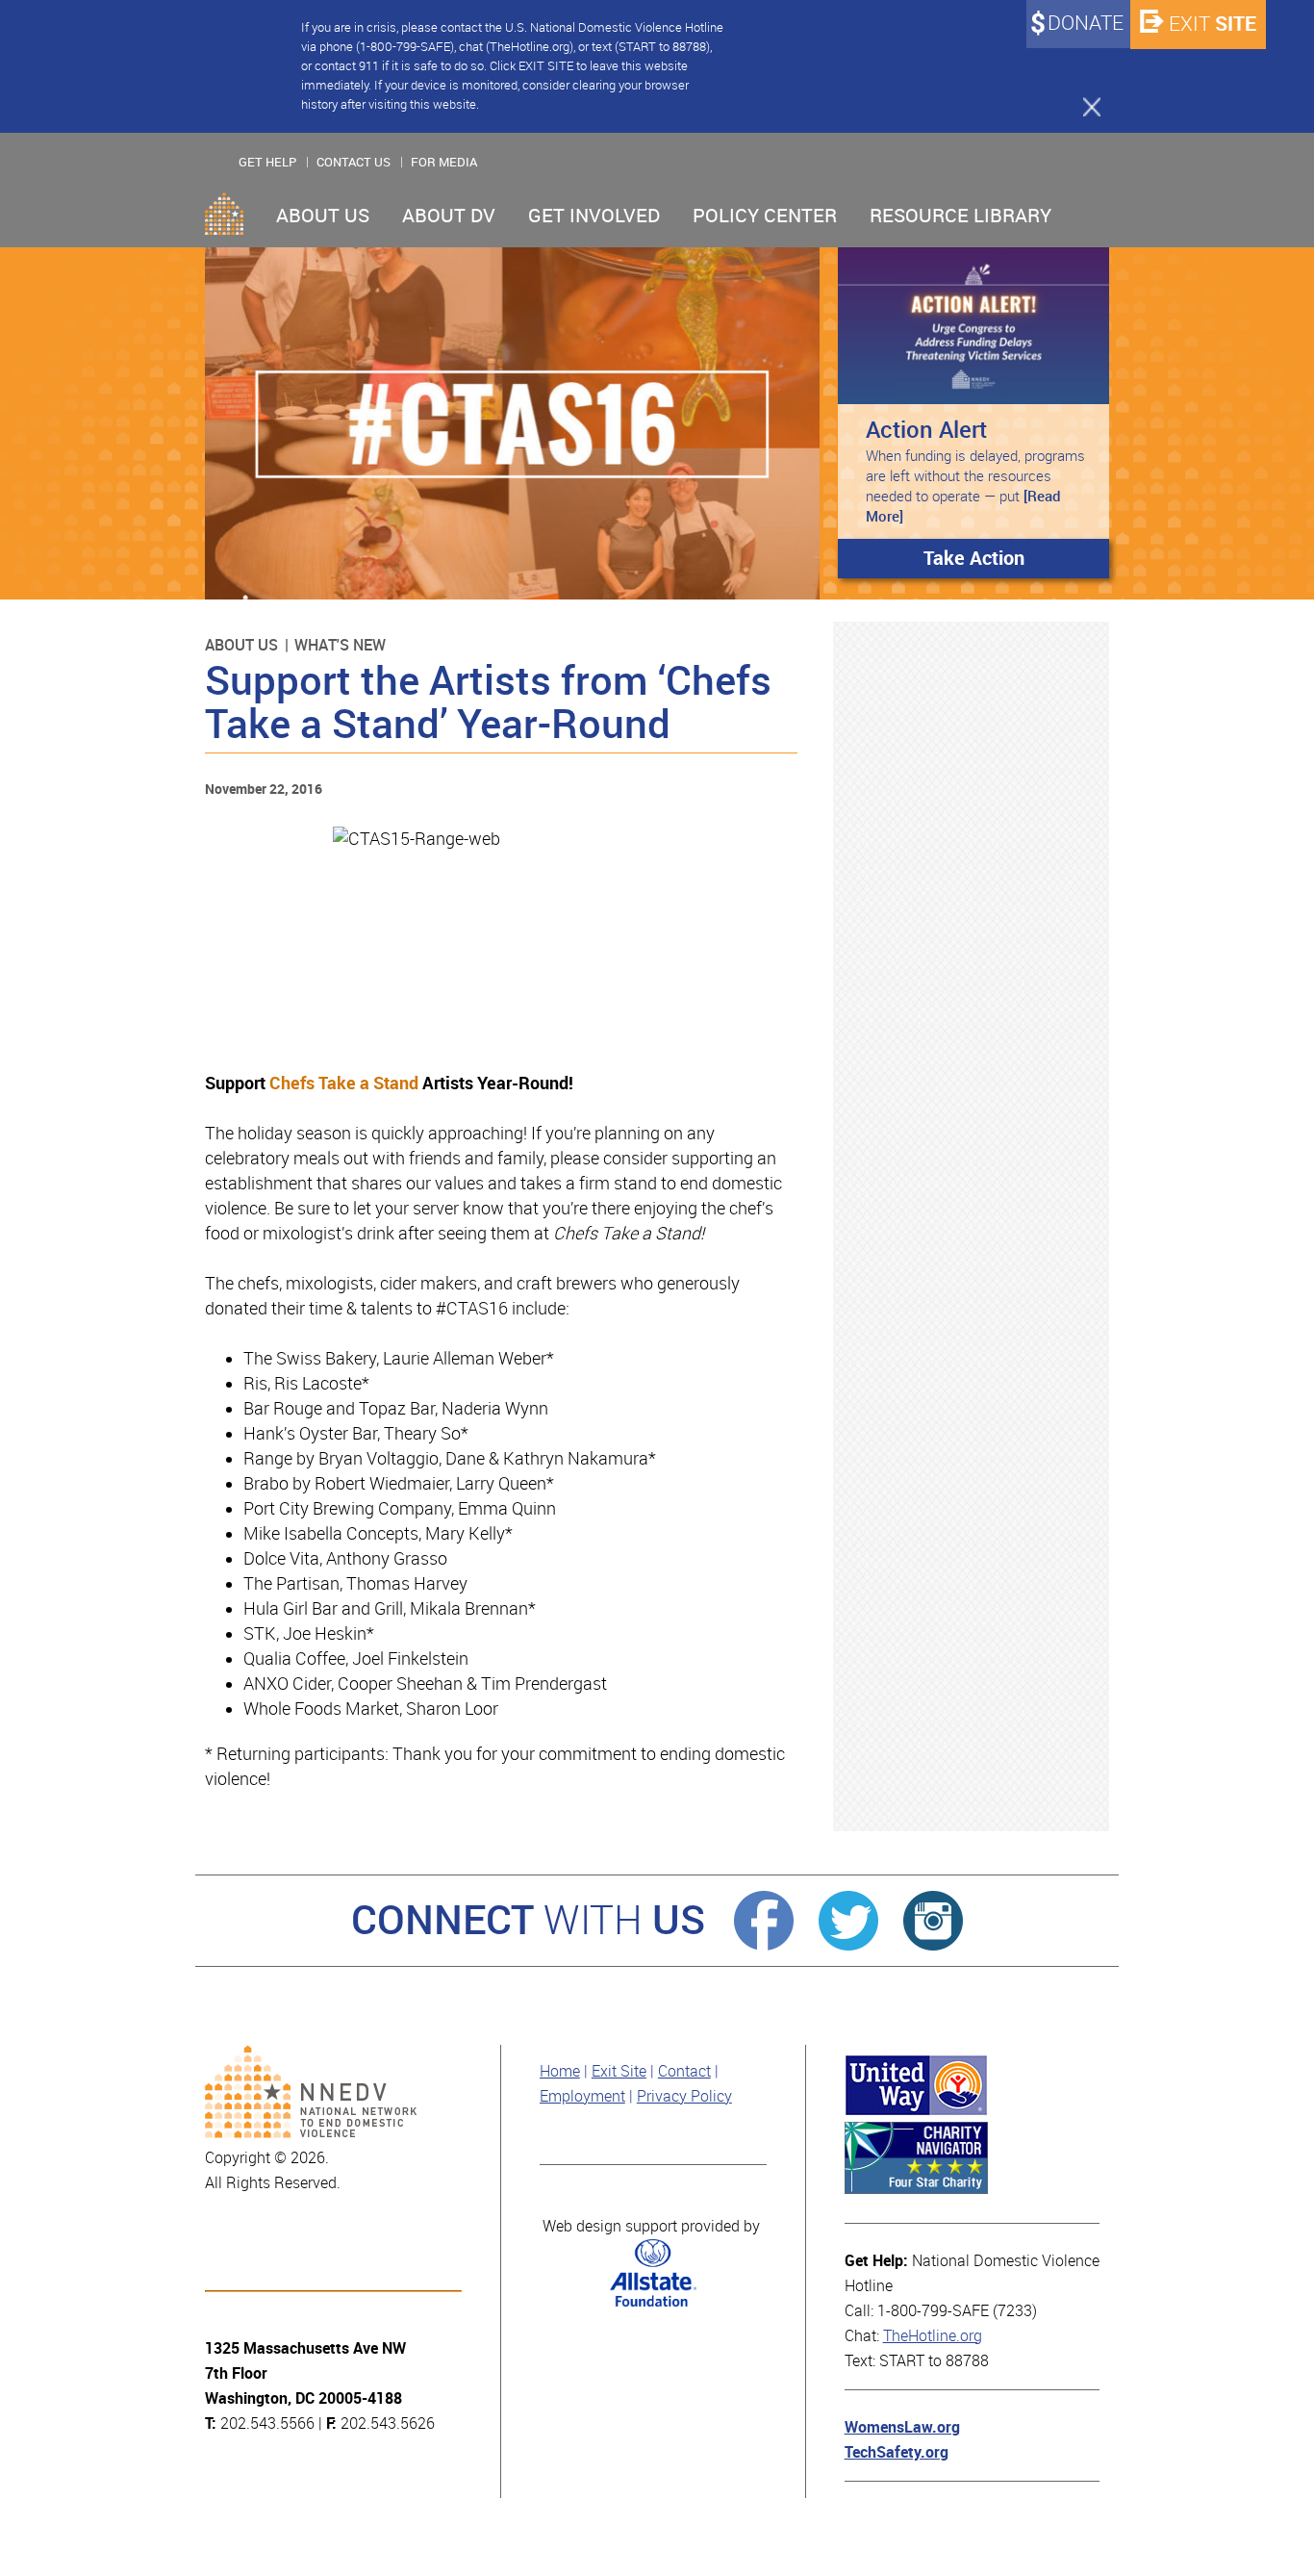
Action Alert (926, 430)
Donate (1086, 23)
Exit (1213, 24)
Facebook (764, 1921)
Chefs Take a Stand (344, 1083)
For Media (444, 162)
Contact (684, 2071)
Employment (582, 2096)
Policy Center (765, 216)
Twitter (848, 1921)
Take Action (974, 558)
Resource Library (960, 216)
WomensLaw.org (902, 2427)
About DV (449, 216)
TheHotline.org (933, 2336)
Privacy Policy (684, 2096)
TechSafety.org (897, 2452)
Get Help (267, 162)
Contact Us (354, 162)
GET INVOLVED (594, 216)
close (1083, 106)
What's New (340, 645)
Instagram (933, 1921)
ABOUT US (323, 216)
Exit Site (619, 2071)
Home (224, 214)
